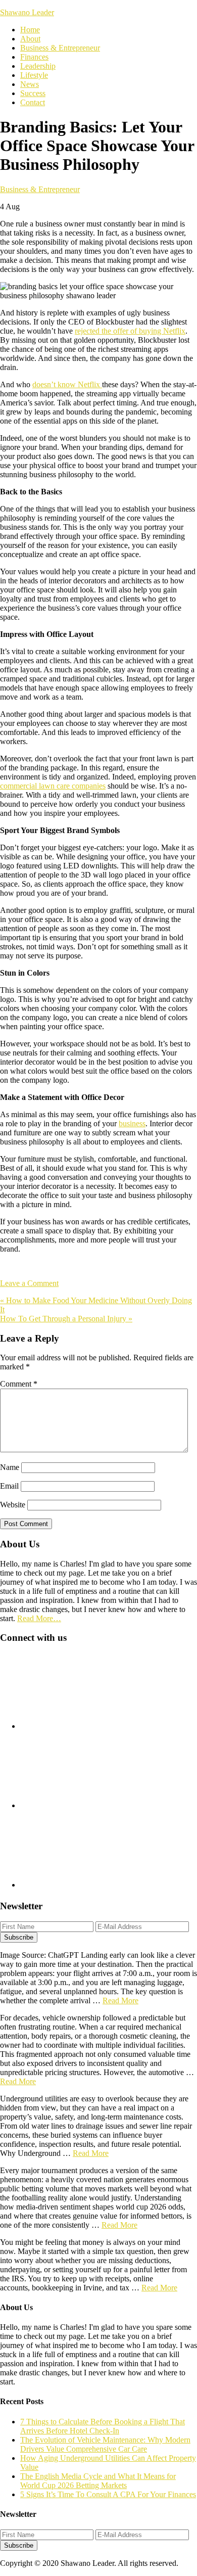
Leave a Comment (29, 1283)
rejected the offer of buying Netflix (130, 331)
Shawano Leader (27, 12)
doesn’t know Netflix (67, 384)
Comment (19, 1384)
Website (13, 1505)
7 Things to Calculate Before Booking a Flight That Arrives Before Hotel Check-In (103, 2426)
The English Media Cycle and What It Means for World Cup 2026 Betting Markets (98, 2481)
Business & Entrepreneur (40, 189)
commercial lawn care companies (53, 786)
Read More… (39, 1618)
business (132, 1123)
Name (10, 1467)
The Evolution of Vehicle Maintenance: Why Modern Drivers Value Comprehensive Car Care (105, 2444)
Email (9, 1486)
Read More (120, 2000)
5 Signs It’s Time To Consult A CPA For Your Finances (108, 2494)
